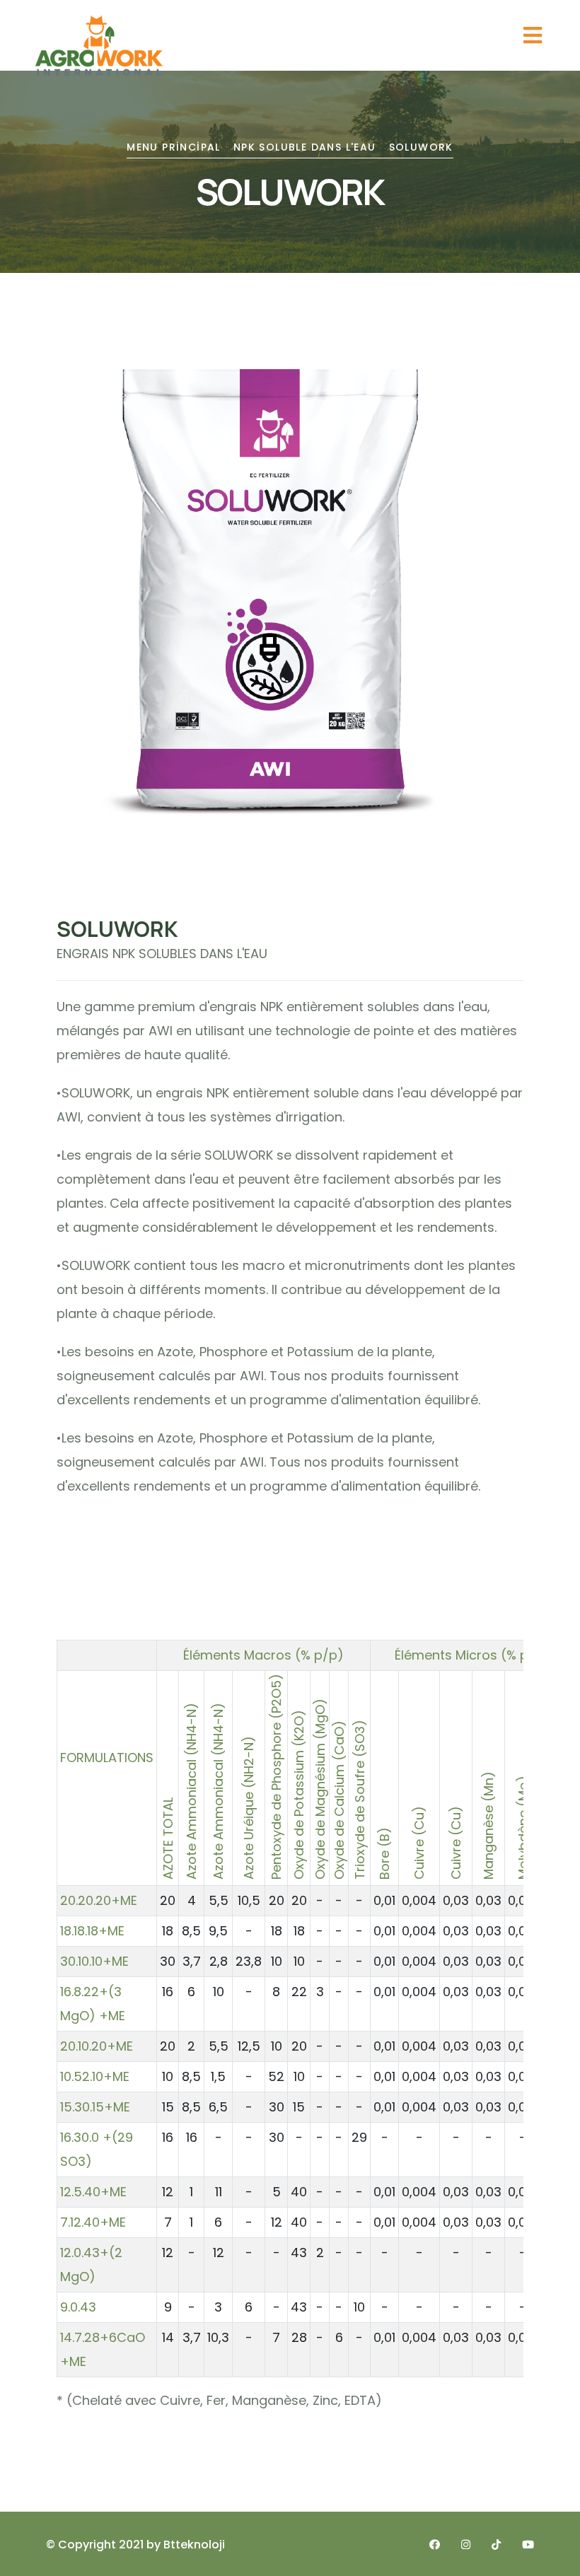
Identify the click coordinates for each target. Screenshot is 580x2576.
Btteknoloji (194, 2545)
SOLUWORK (421, 147)
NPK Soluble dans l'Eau (305, 147)
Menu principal (174, 147)
